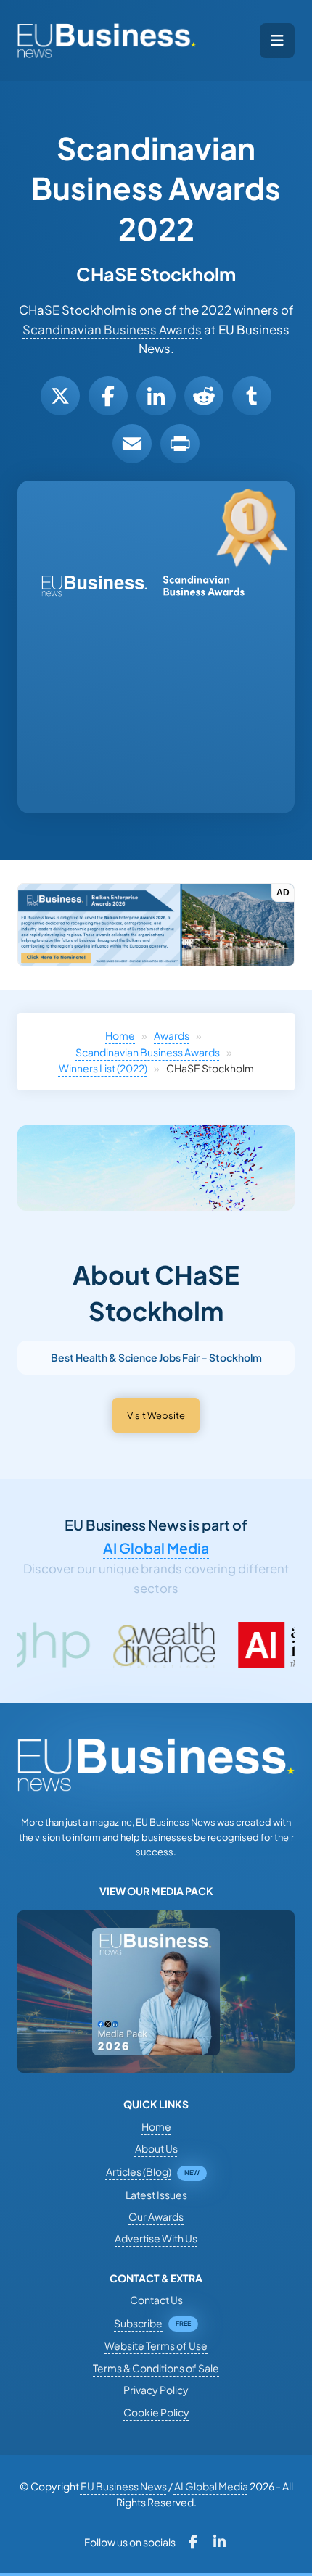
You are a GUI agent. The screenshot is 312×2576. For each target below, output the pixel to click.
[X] (60, 396)
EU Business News (124, 2486)
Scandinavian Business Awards (112, 330)
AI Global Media (156, 1548)
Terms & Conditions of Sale (156, 2368)
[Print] (180, 444)
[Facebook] (108, 396)
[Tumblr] (252, 396)
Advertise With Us (156, 2238)
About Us (156, 2148)
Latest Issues (156, 2195)
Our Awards (156, 2216)
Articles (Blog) (139, 2171)
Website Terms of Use (156, 2345)
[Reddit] (204, 396)
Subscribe (138, 2323)
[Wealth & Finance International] (115, 1645)
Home (120, 1035)
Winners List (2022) (103, 1068)
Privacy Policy (156, 2390)
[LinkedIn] (156, 396)
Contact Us (156, 2300)
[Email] (132, 444)
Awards (172, 1035)
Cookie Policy (156, 2412)
